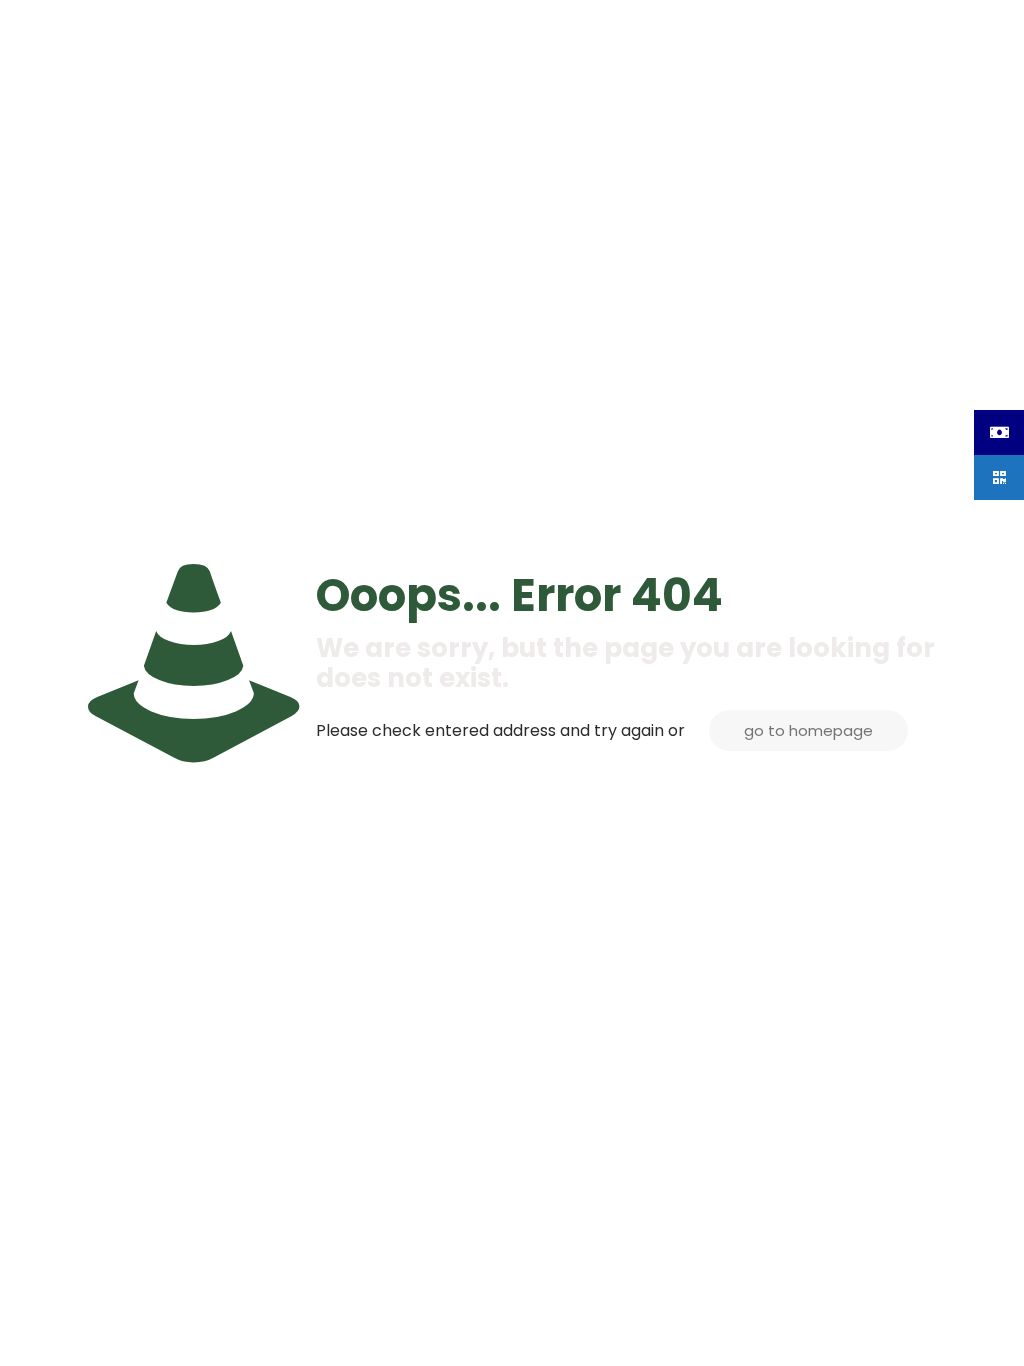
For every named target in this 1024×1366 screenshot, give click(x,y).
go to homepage (808, 730)
